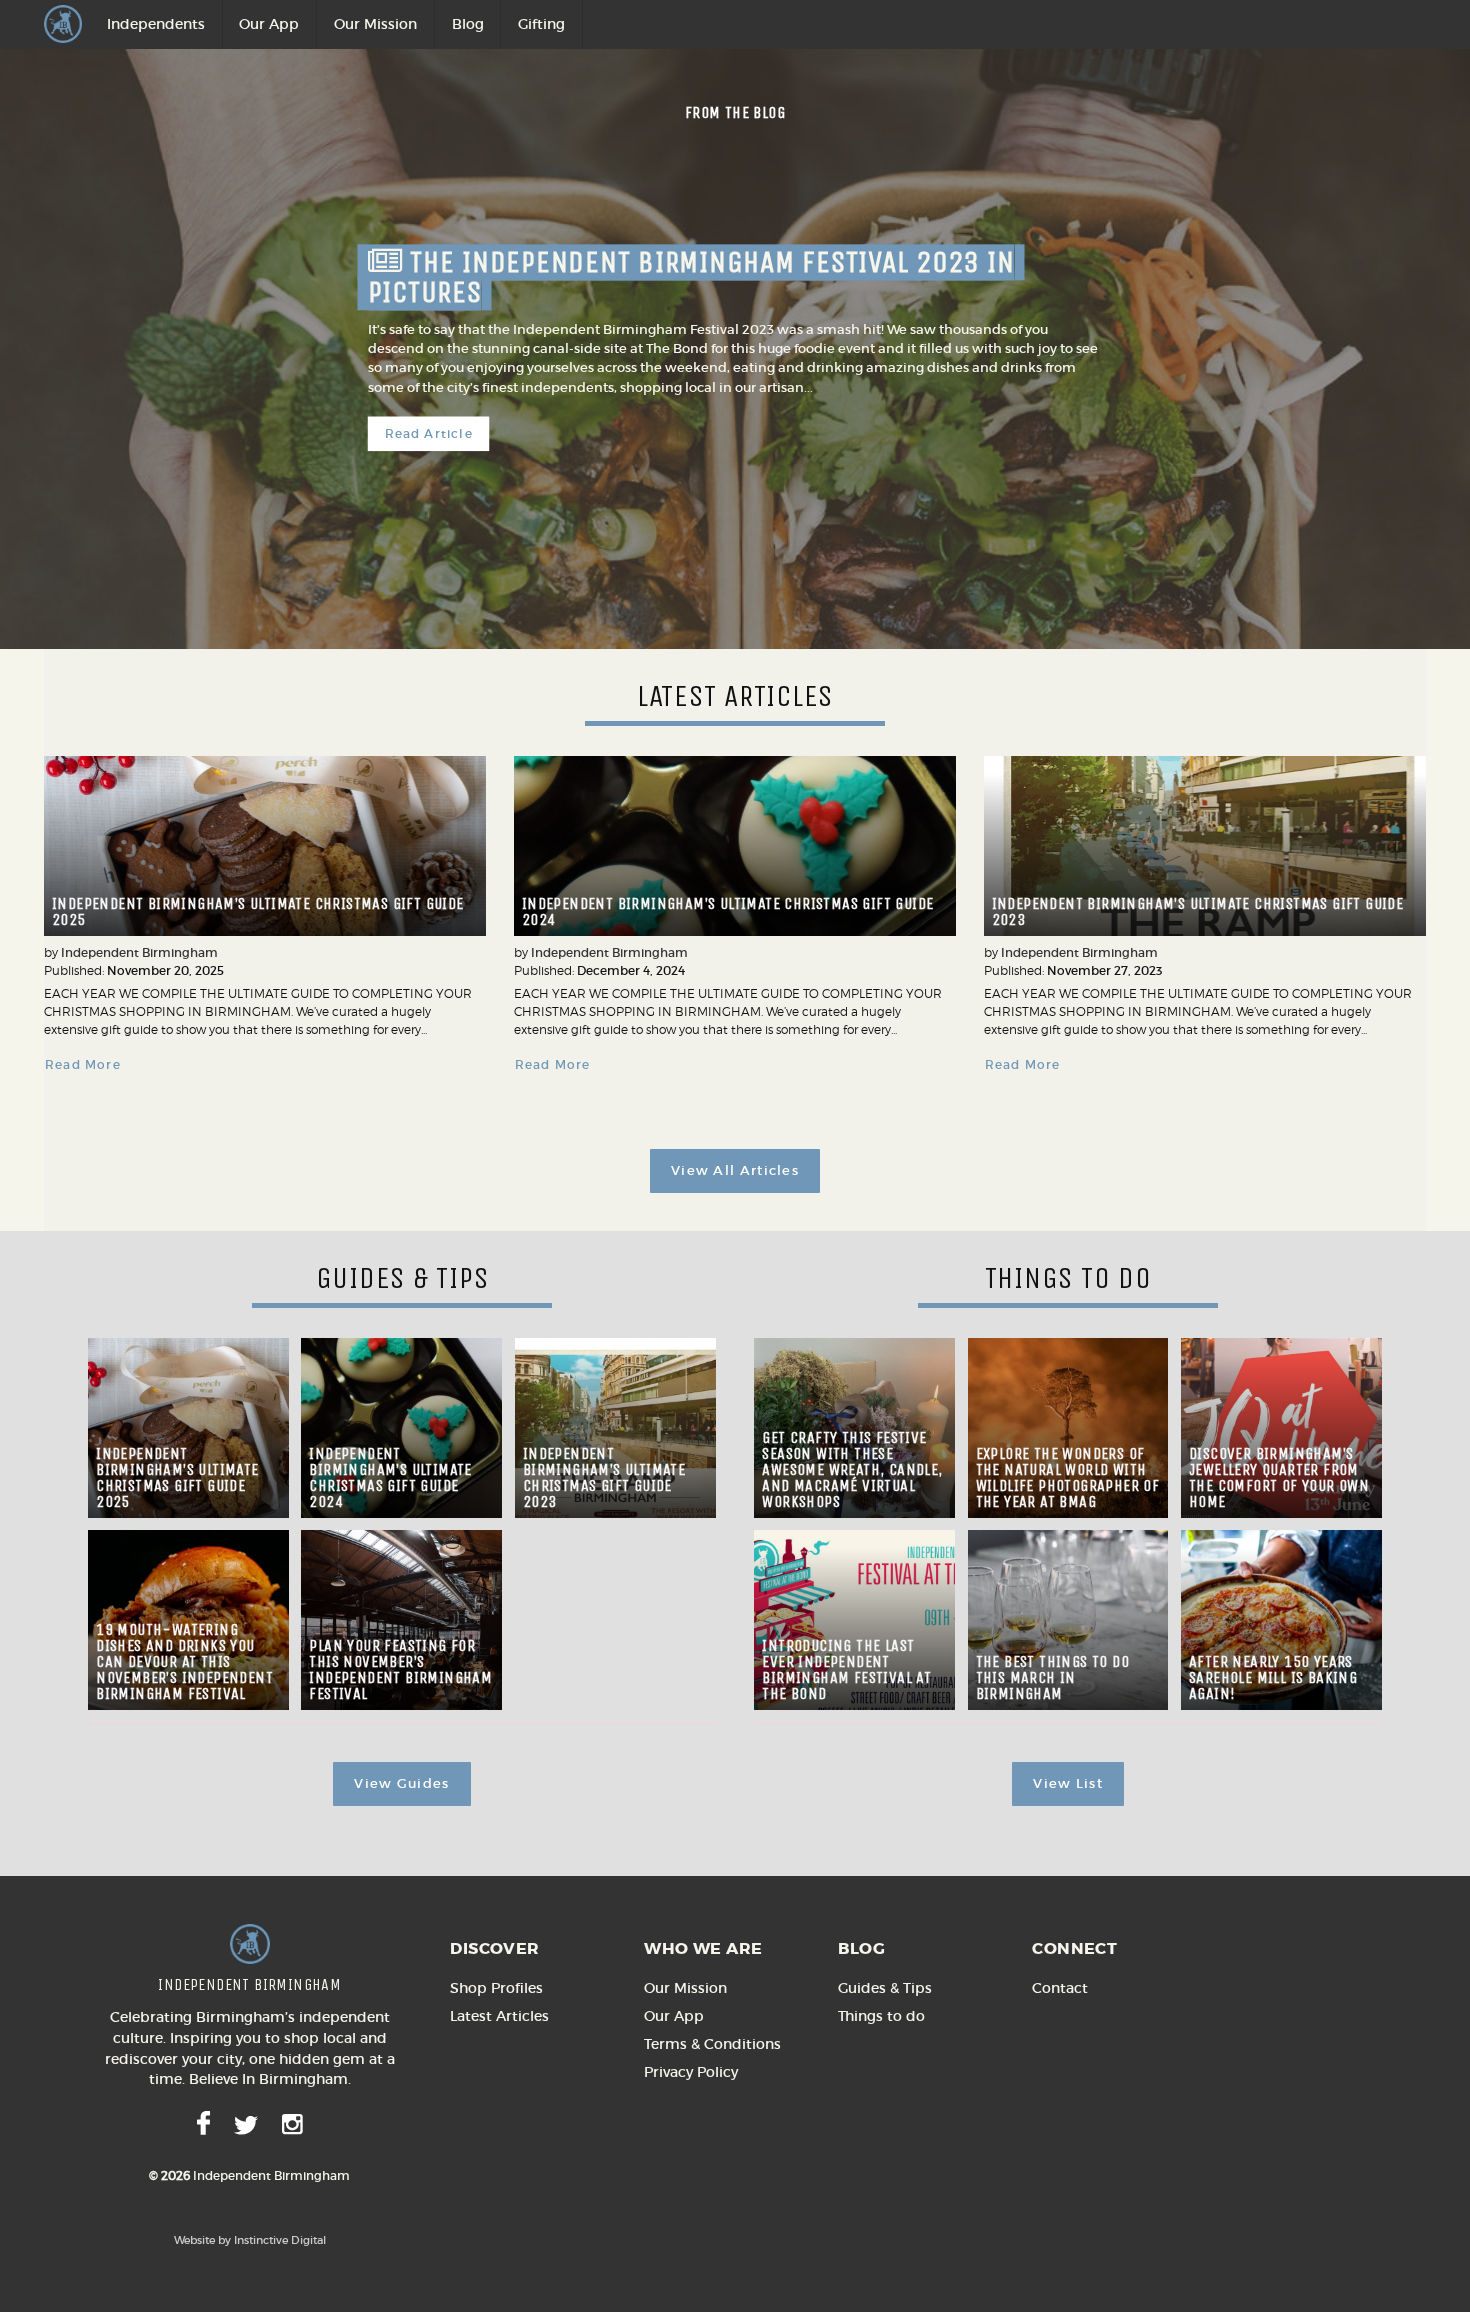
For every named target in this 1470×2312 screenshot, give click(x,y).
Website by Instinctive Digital (250, 2240)
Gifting (541, 24)
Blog (468, 24)
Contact (1060, 1988)
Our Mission (375, 24)
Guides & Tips (885, 1988)
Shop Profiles (496, 1988)
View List (1068, 1783)
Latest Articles (499, 2016)
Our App (269, 24)
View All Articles (735, 1170)
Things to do (881, 2016)
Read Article (429, 434)
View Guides (401, 1783)
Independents (156, 24)
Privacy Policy (691, 2072)
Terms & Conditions (712, 2044)
